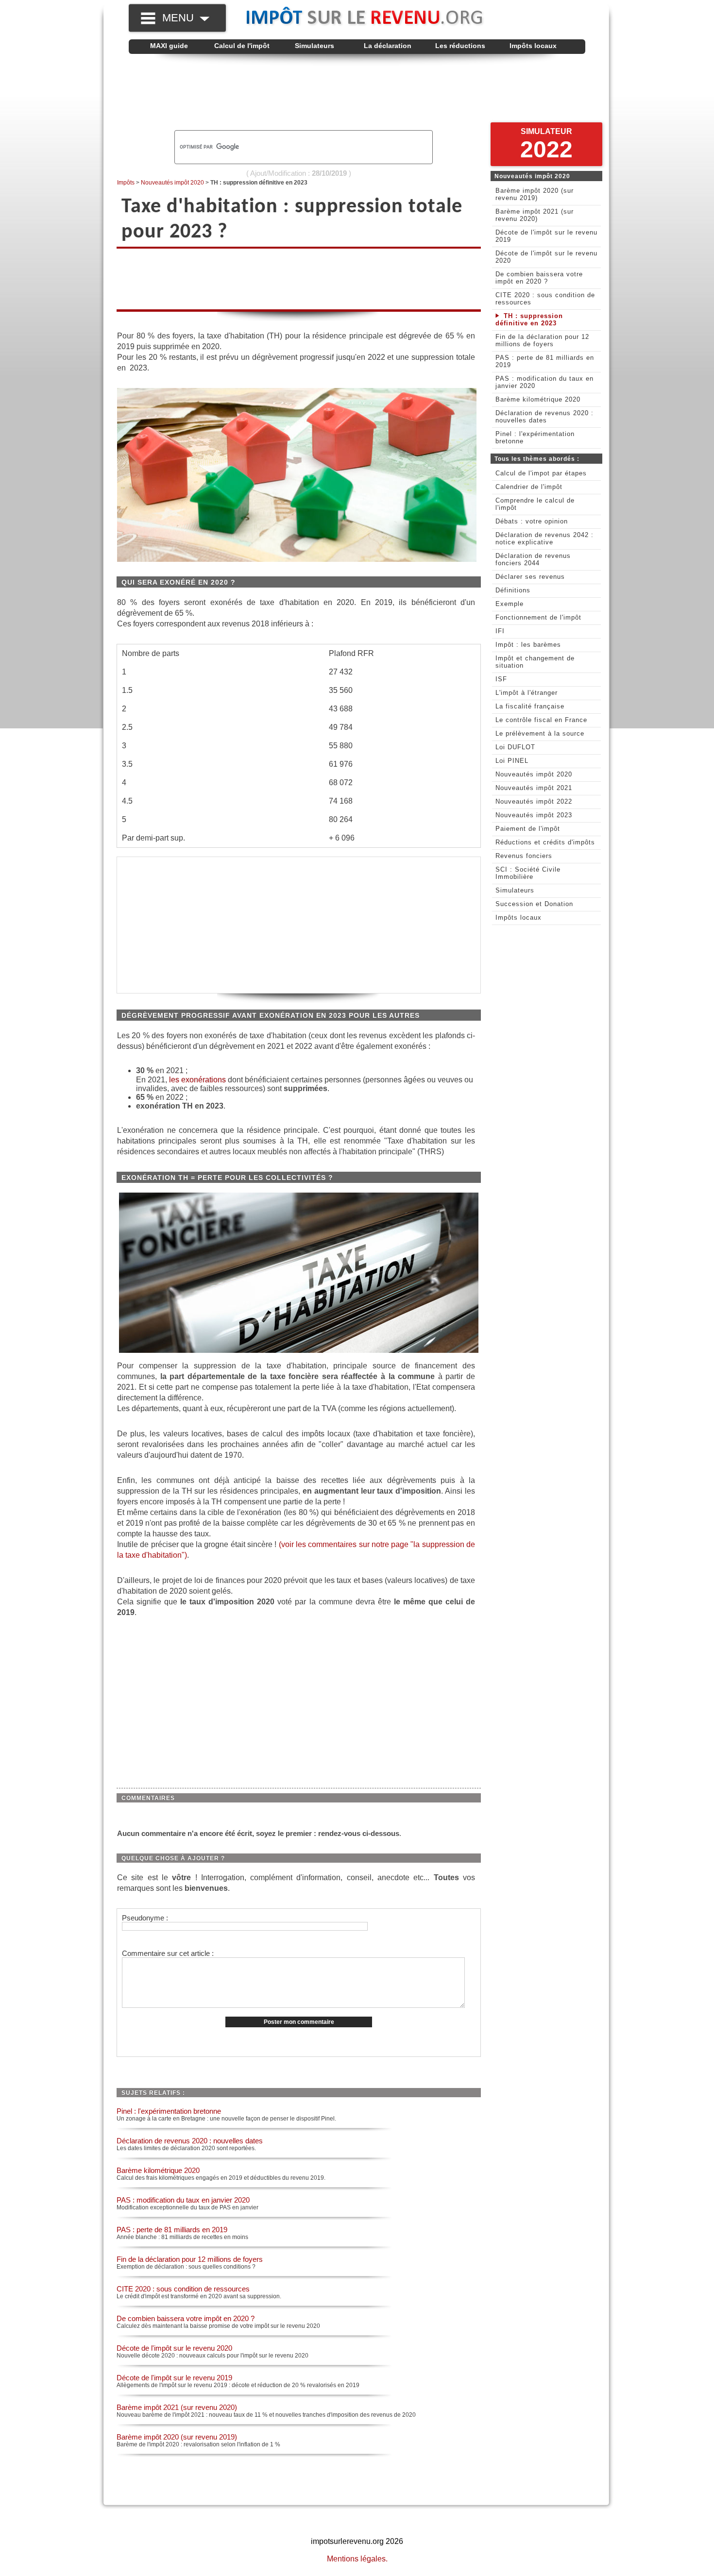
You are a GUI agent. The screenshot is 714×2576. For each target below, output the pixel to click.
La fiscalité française (530, 706)
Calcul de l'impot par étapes (541, 473)
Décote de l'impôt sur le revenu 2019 (174, 2378)
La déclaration (388, 46)
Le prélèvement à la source (540, 733)
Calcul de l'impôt (242, 46)
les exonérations (197, 1080)
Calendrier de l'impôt (529, 487)
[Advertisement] (357, 93)
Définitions (513, 590)
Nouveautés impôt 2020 (172, 183)
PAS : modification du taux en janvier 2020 (183, 2200)
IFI (500, 631)
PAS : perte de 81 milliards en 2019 (172, 2230)
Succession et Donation (534, 904)
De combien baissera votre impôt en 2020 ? (186, 2318)
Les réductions (460, 46)
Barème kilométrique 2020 (158, 2170)
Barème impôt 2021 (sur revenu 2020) (177, 2407)
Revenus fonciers (524, 856)
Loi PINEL (512, 761)
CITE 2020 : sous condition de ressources (183, 2289)
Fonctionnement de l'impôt (538, 617)
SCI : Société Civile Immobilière (528, 873)
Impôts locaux (533, 46)
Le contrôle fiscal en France (541, 720)
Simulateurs (314, 46)
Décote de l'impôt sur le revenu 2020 (174, 2348)
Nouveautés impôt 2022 (534, 801)
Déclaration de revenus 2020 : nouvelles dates (190, 2141)
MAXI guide (169, 46)
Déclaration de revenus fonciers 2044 (533, 559)
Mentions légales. (357, 2559)
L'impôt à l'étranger (527, 693)
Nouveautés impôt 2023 (534, 815)
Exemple (510, 604)
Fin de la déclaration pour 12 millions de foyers (190, 2259)
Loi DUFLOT (515, 747)
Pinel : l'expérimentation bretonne (169, 2111)
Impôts (126, 183)
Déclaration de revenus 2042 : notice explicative (544, 539)
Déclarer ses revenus (530, 577)
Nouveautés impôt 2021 (534, 788)
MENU (181, 18)
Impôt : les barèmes (528, 645)
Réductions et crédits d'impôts (545, 842)
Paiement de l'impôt (528, 829)
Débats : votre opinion (532, 521)
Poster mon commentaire (299, 2022)
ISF (501, 679)
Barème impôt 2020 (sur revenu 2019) (177, 2437)
